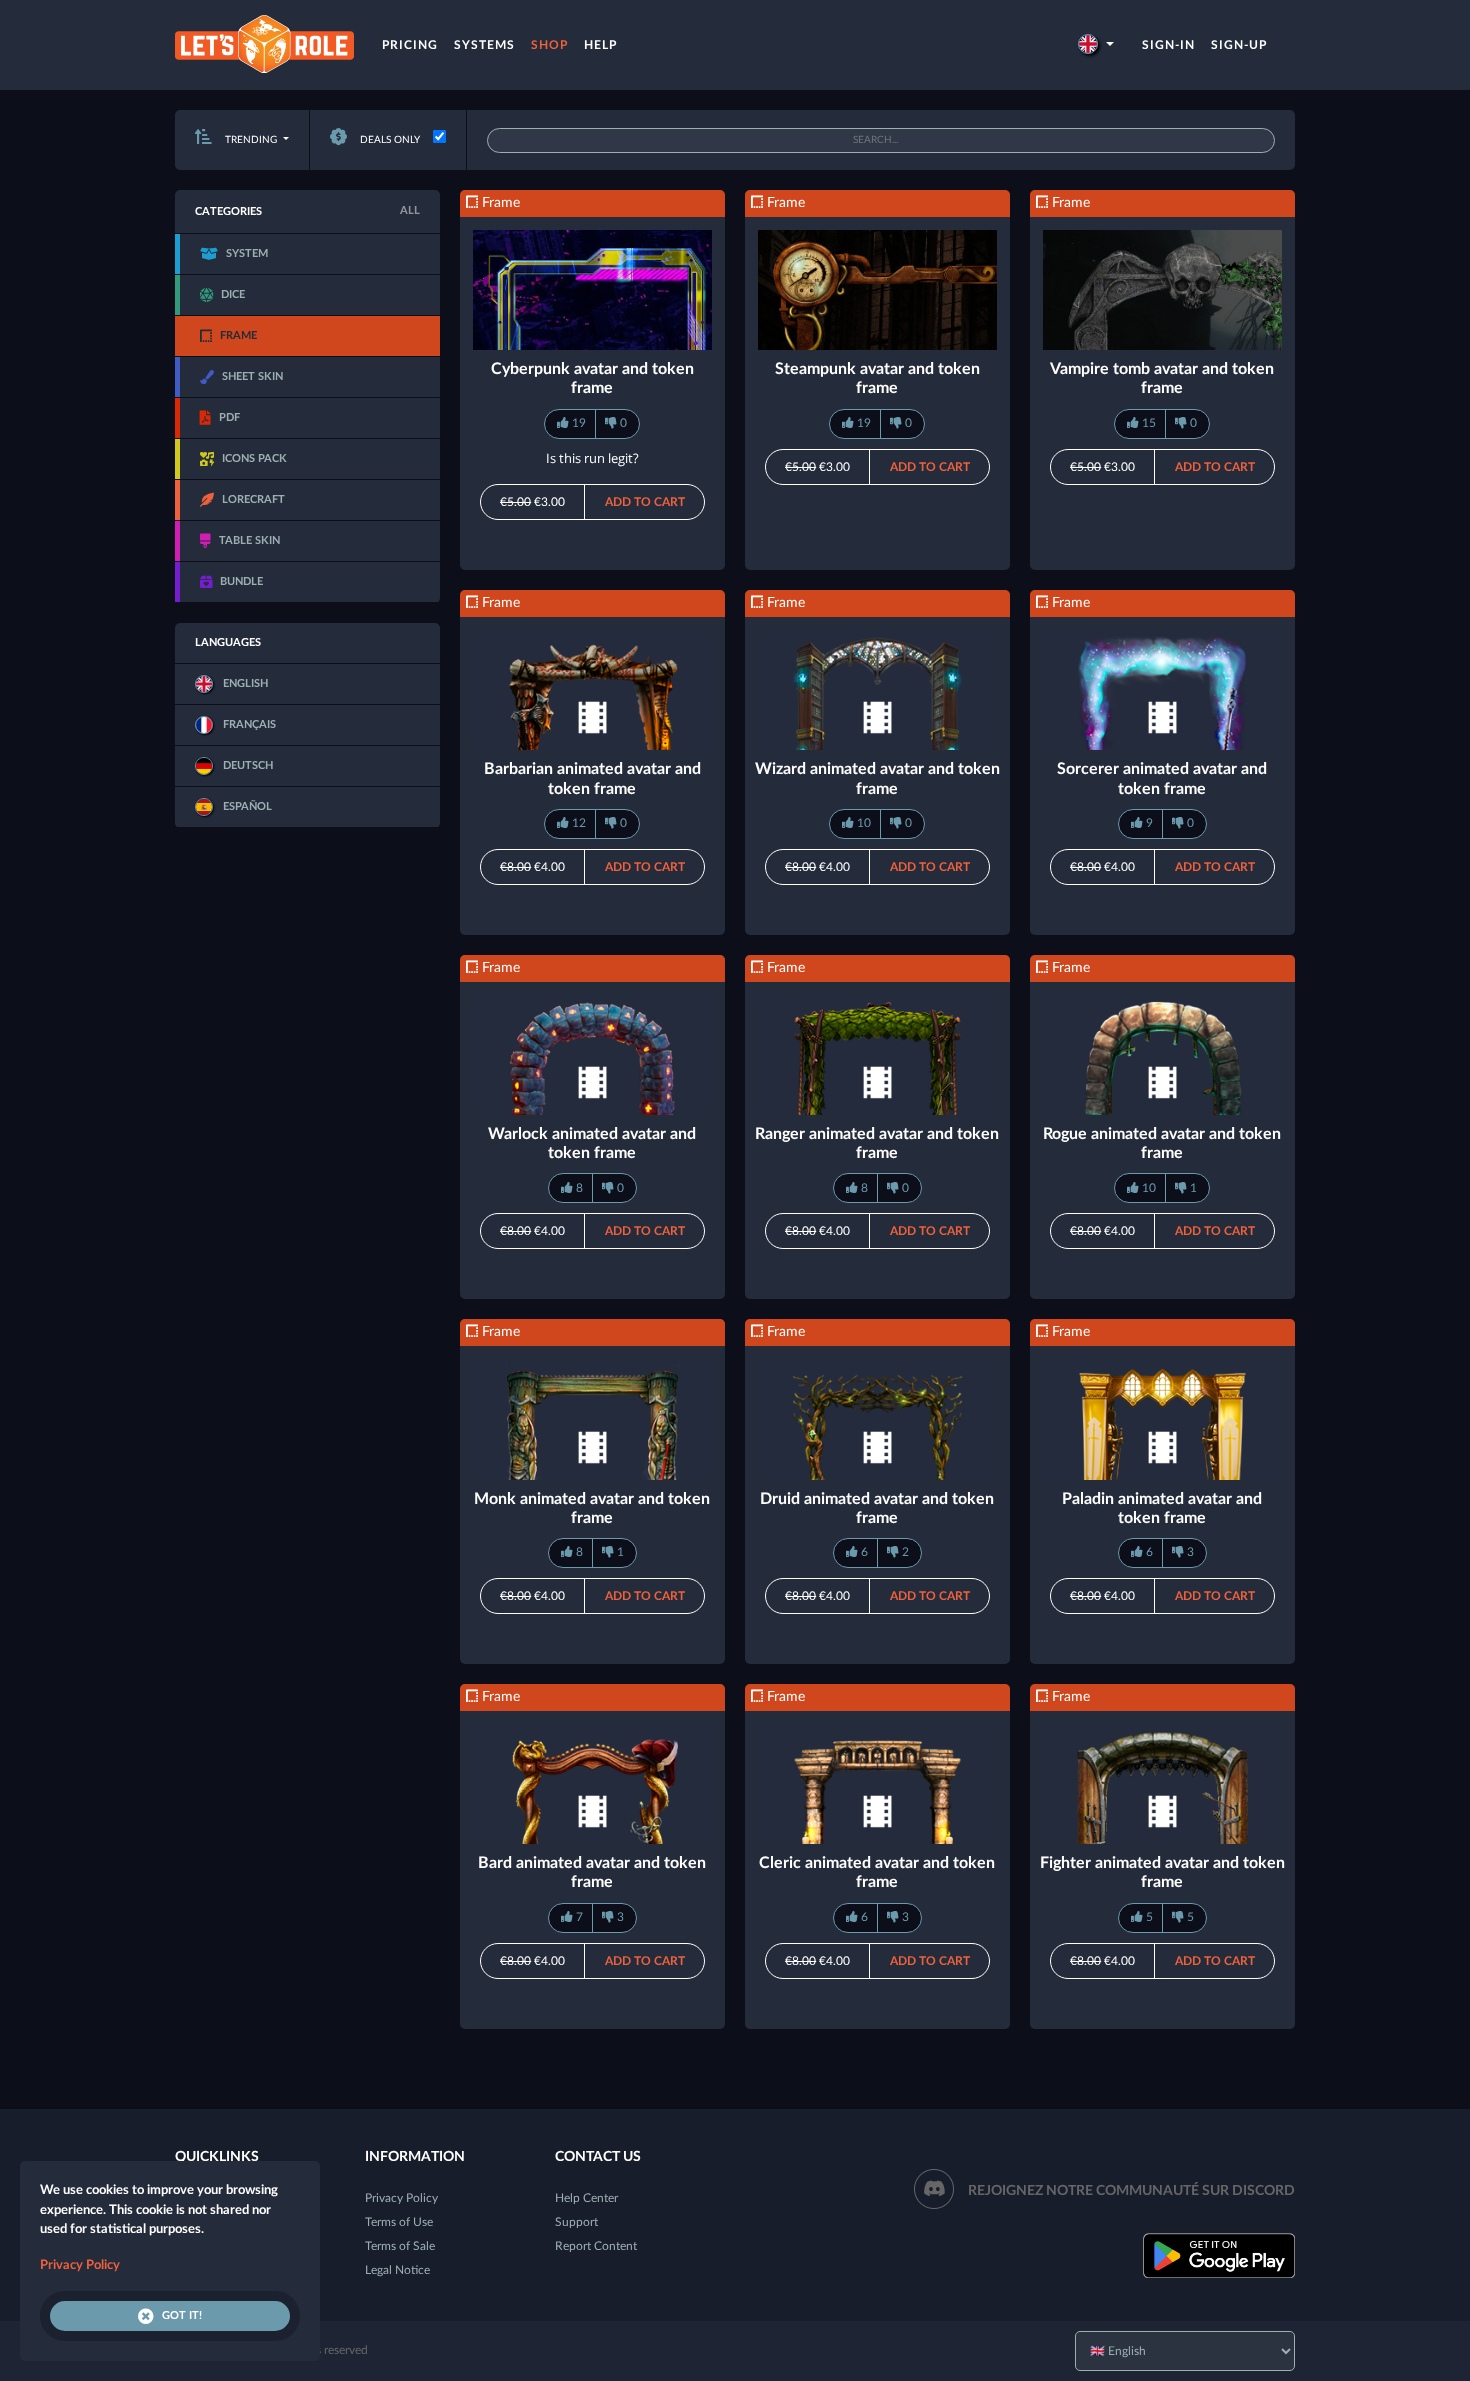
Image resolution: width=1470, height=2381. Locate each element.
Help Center (586, 2198)
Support (576, 2222)
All (410, 210)
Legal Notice (397, 2270)
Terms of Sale (400, 2246)
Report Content (596, 2246)
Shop (549, 45)
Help (600, 45)
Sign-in (1168, 45)
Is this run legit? (592, 458)
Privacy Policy (401, 2198)
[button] (1096, 45)
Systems (484, 45)
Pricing (410, 45)
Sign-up (1239, 45)
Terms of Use (399, 2222)
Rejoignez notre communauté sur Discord (1131, 2191)
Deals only (388, 140)
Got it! (182, 2315)
